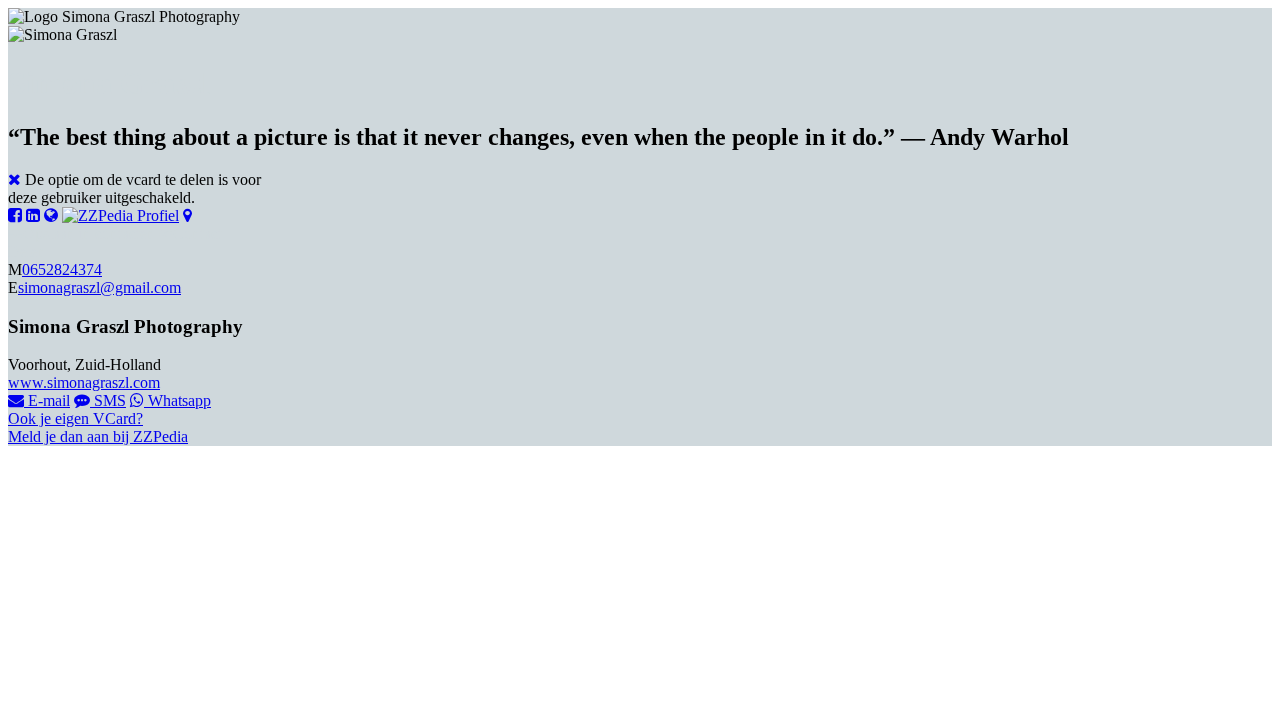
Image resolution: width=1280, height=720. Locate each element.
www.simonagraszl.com (84, 382)
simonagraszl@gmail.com (99, 287)
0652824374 (62, 269)
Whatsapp (177, 400)
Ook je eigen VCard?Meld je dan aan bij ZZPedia (98, 427)
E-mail (47, 400)
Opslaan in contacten (89, 233)
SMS (108, 400)
